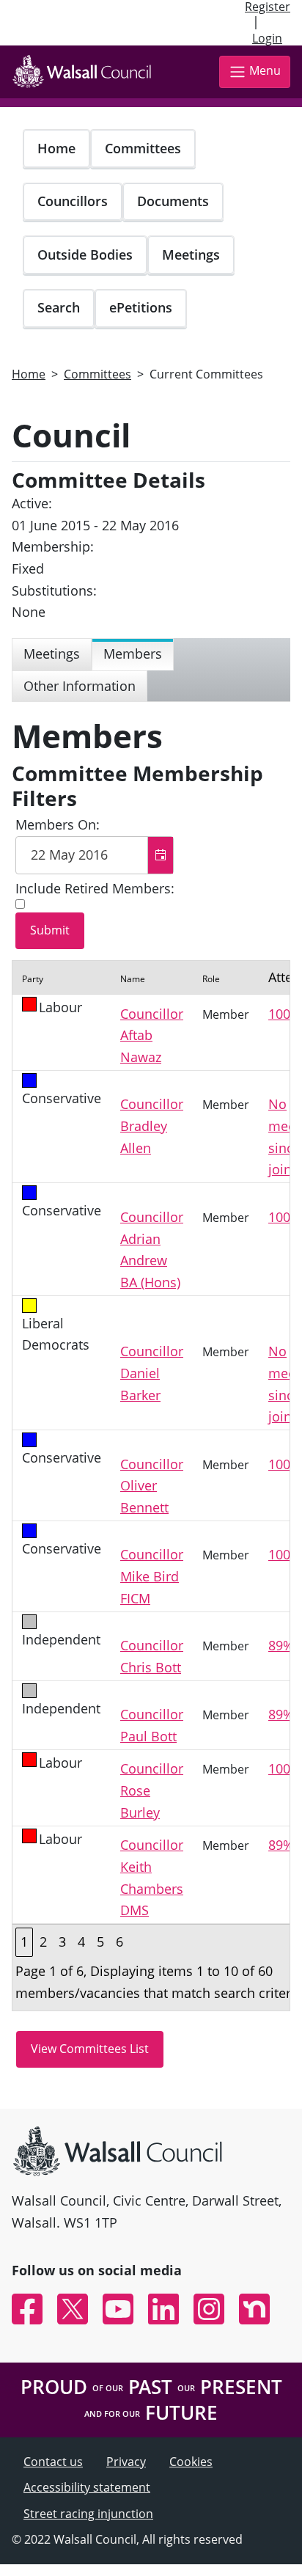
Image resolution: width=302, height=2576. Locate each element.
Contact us (53, 2462)
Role (211, 979)
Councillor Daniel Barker (152, 1373)
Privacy (126, 2462)
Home (56, 148)
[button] (160, 855)
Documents (173, 201)
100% (285, 1014)
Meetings (191, 255)
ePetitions (141, 307)
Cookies (191, 2462)
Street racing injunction (88, 2514)
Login (267, 38)
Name (133, 979)
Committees (143, 148)
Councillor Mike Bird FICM (152, 1576)
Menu (265, 71)
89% (281, 1645)
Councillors (73, 201)
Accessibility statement (87, 2487)
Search (59, 307)
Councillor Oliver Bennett (152, 1486)
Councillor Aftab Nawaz (152, 1035)
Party (33, 979)
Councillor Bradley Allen (152, 1126)
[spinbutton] (95, 855)
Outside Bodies (85, 255)
